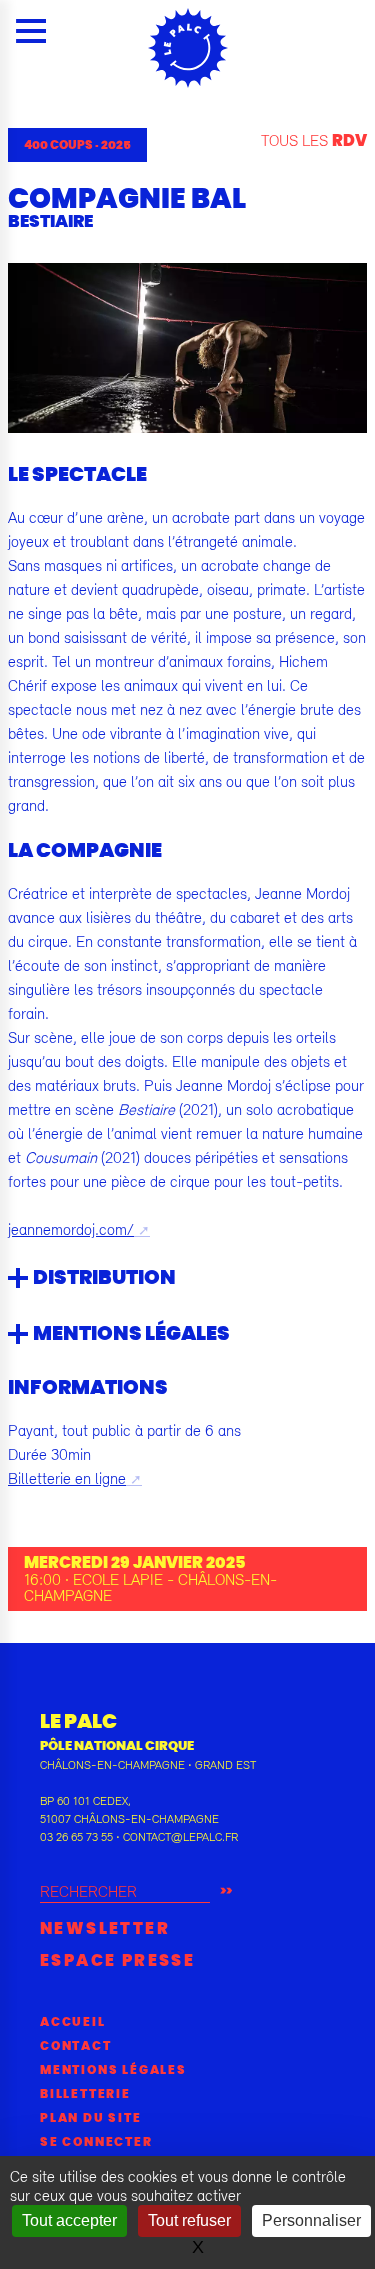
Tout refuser (189, 2220)
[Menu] (31, 31)
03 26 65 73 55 (76, 1837)
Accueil (73, 2022)
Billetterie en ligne (67, 1478)
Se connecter (96, 2142)
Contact (76, 2046)
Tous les (314, 140)
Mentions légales (113, 2070)
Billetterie (85, 2094)
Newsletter (105, 1929)
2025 (116, 145)
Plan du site (91, 2118)
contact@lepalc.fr (180, 1837)
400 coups (58, 145)
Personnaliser (311, 2220)
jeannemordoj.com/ (71, 1229)
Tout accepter (69, 2220)
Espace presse (117, 1961)
